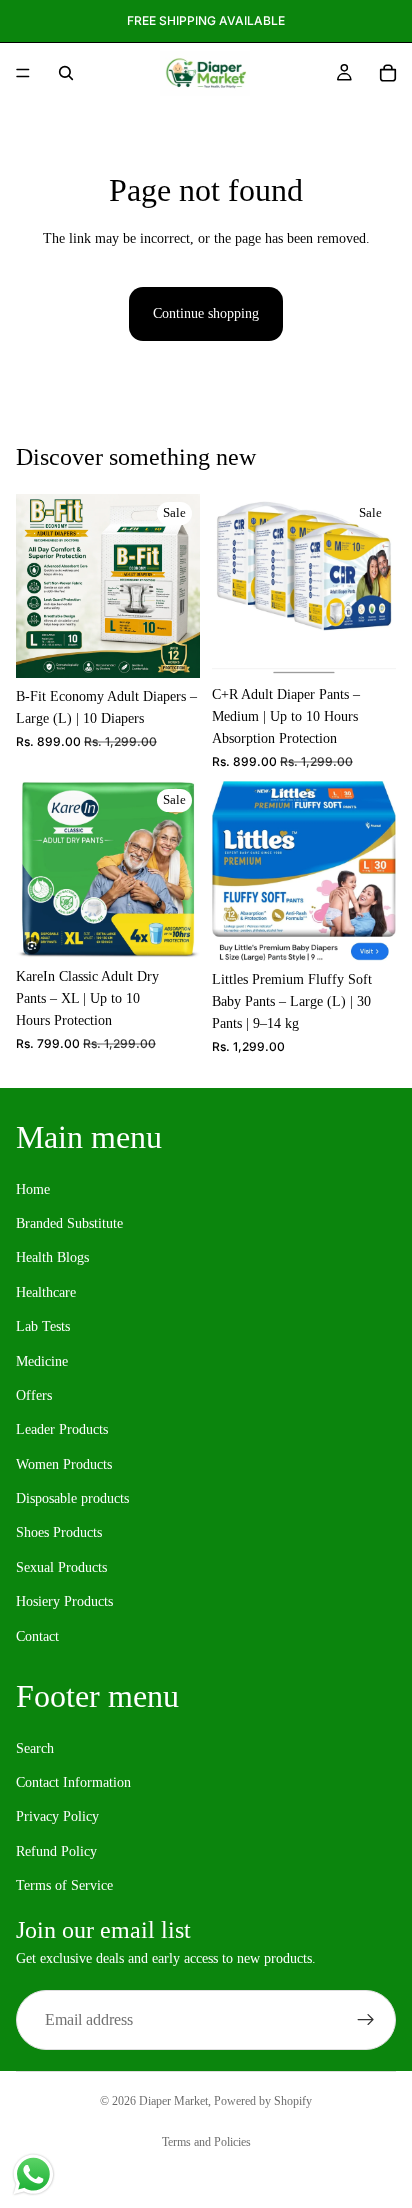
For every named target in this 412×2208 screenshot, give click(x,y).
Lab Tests (43, 1326)
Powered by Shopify (263, 2101)
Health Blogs (52, 1258)
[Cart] (388, 73)
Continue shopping (206, 313)
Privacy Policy (57, 1817)
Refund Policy (56, 1851)
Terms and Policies (206, 2142)
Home (33, 1189)
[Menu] (23, 73)
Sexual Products (61, 1567)
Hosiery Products (64, 1602)
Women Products (64, 1464)
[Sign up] (366, 2020)
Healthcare (46, 1292)
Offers (34, 1395)
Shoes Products (59, 1533)
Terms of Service (64, 1885)
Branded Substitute (69, 1223)
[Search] (66, 73)
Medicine (42, 1361)
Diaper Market (173, 2101)
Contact (37, 1636)
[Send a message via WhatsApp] (33, 2174)
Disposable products (72, 1498)
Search (35, 1748)
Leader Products (62, 1430)
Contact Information (73, 1782)
